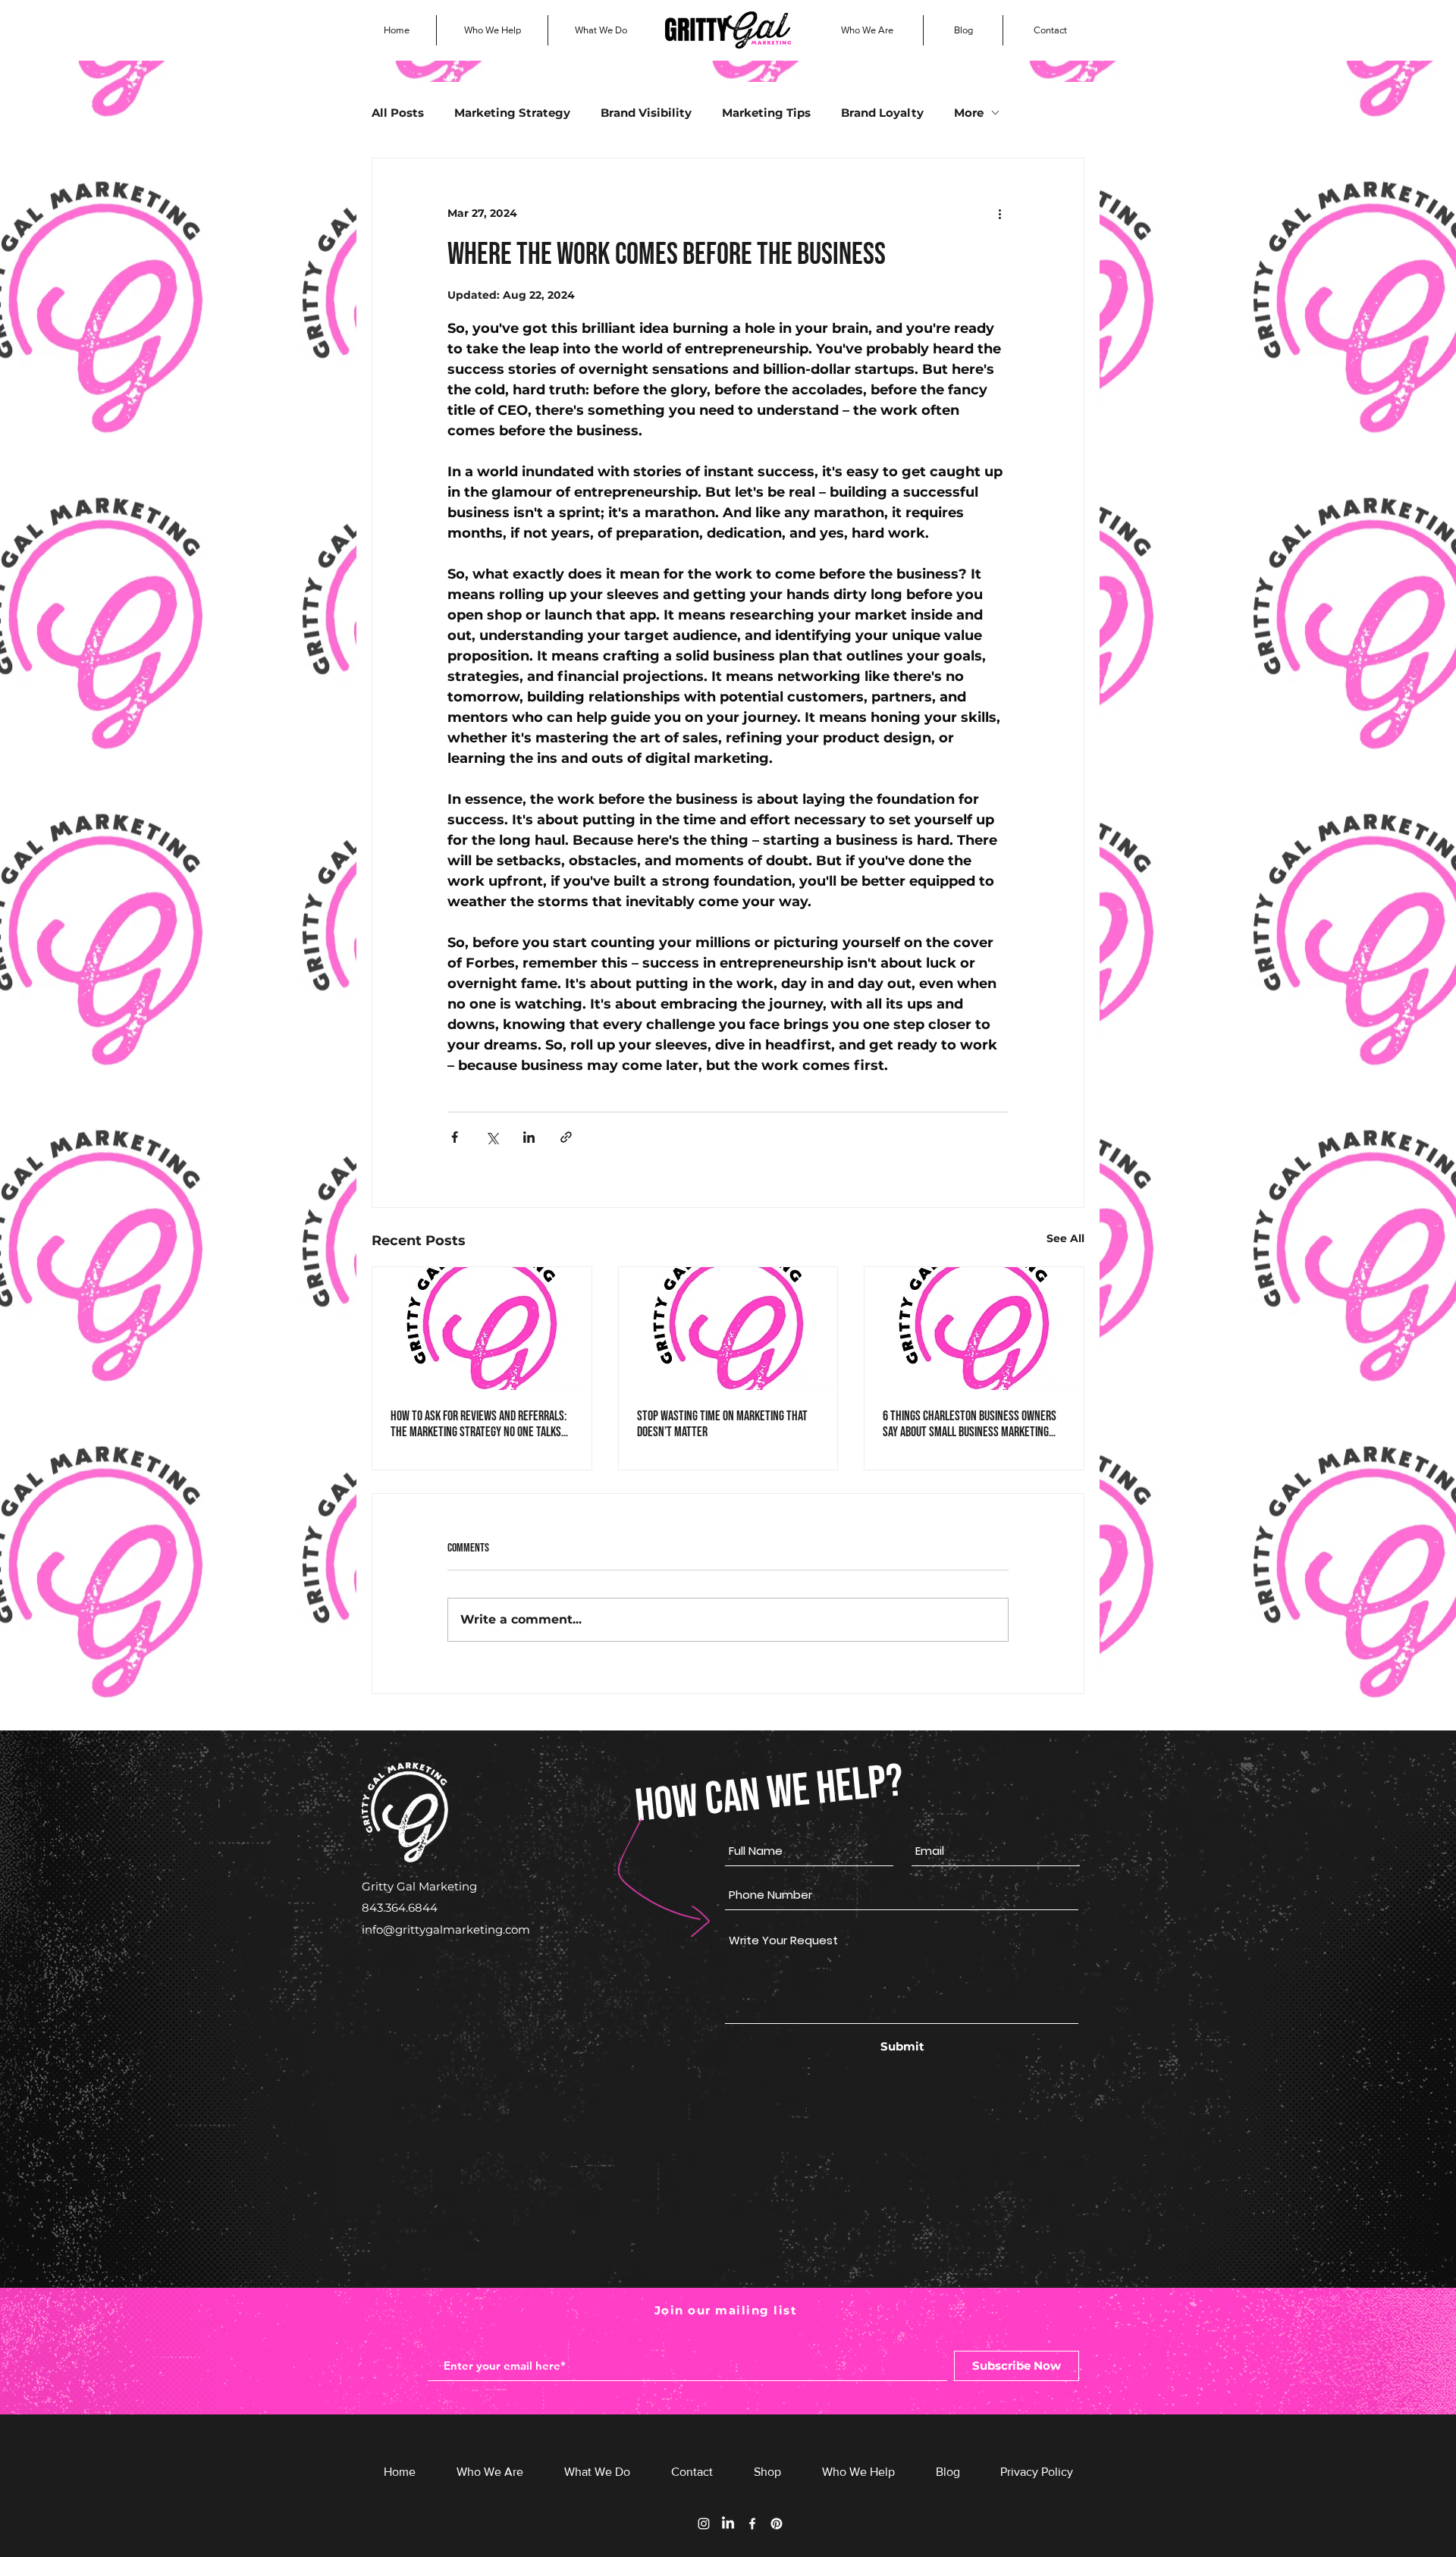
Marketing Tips (766, 113)
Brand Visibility (646, 113)
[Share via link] (566, 1137)
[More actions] (999, 213)
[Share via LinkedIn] (529, 1137)
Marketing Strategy (512, 113)
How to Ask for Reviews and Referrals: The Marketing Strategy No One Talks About (479, 1424)
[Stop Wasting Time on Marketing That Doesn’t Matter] (728, 1329)
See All (1065, 1238)
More (969, 113)
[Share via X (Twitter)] (492, 1137)
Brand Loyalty (882, 113)
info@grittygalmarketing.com (446, 1930)
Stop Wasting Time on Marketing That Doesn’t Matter (722, 1424)
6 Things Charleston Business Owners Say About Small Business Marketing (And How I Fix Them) (970, 1424)
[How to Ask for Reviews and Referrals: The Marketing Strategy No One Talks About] (482, 1329)
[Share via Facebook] (455, 1137)
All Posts (398, 113)
